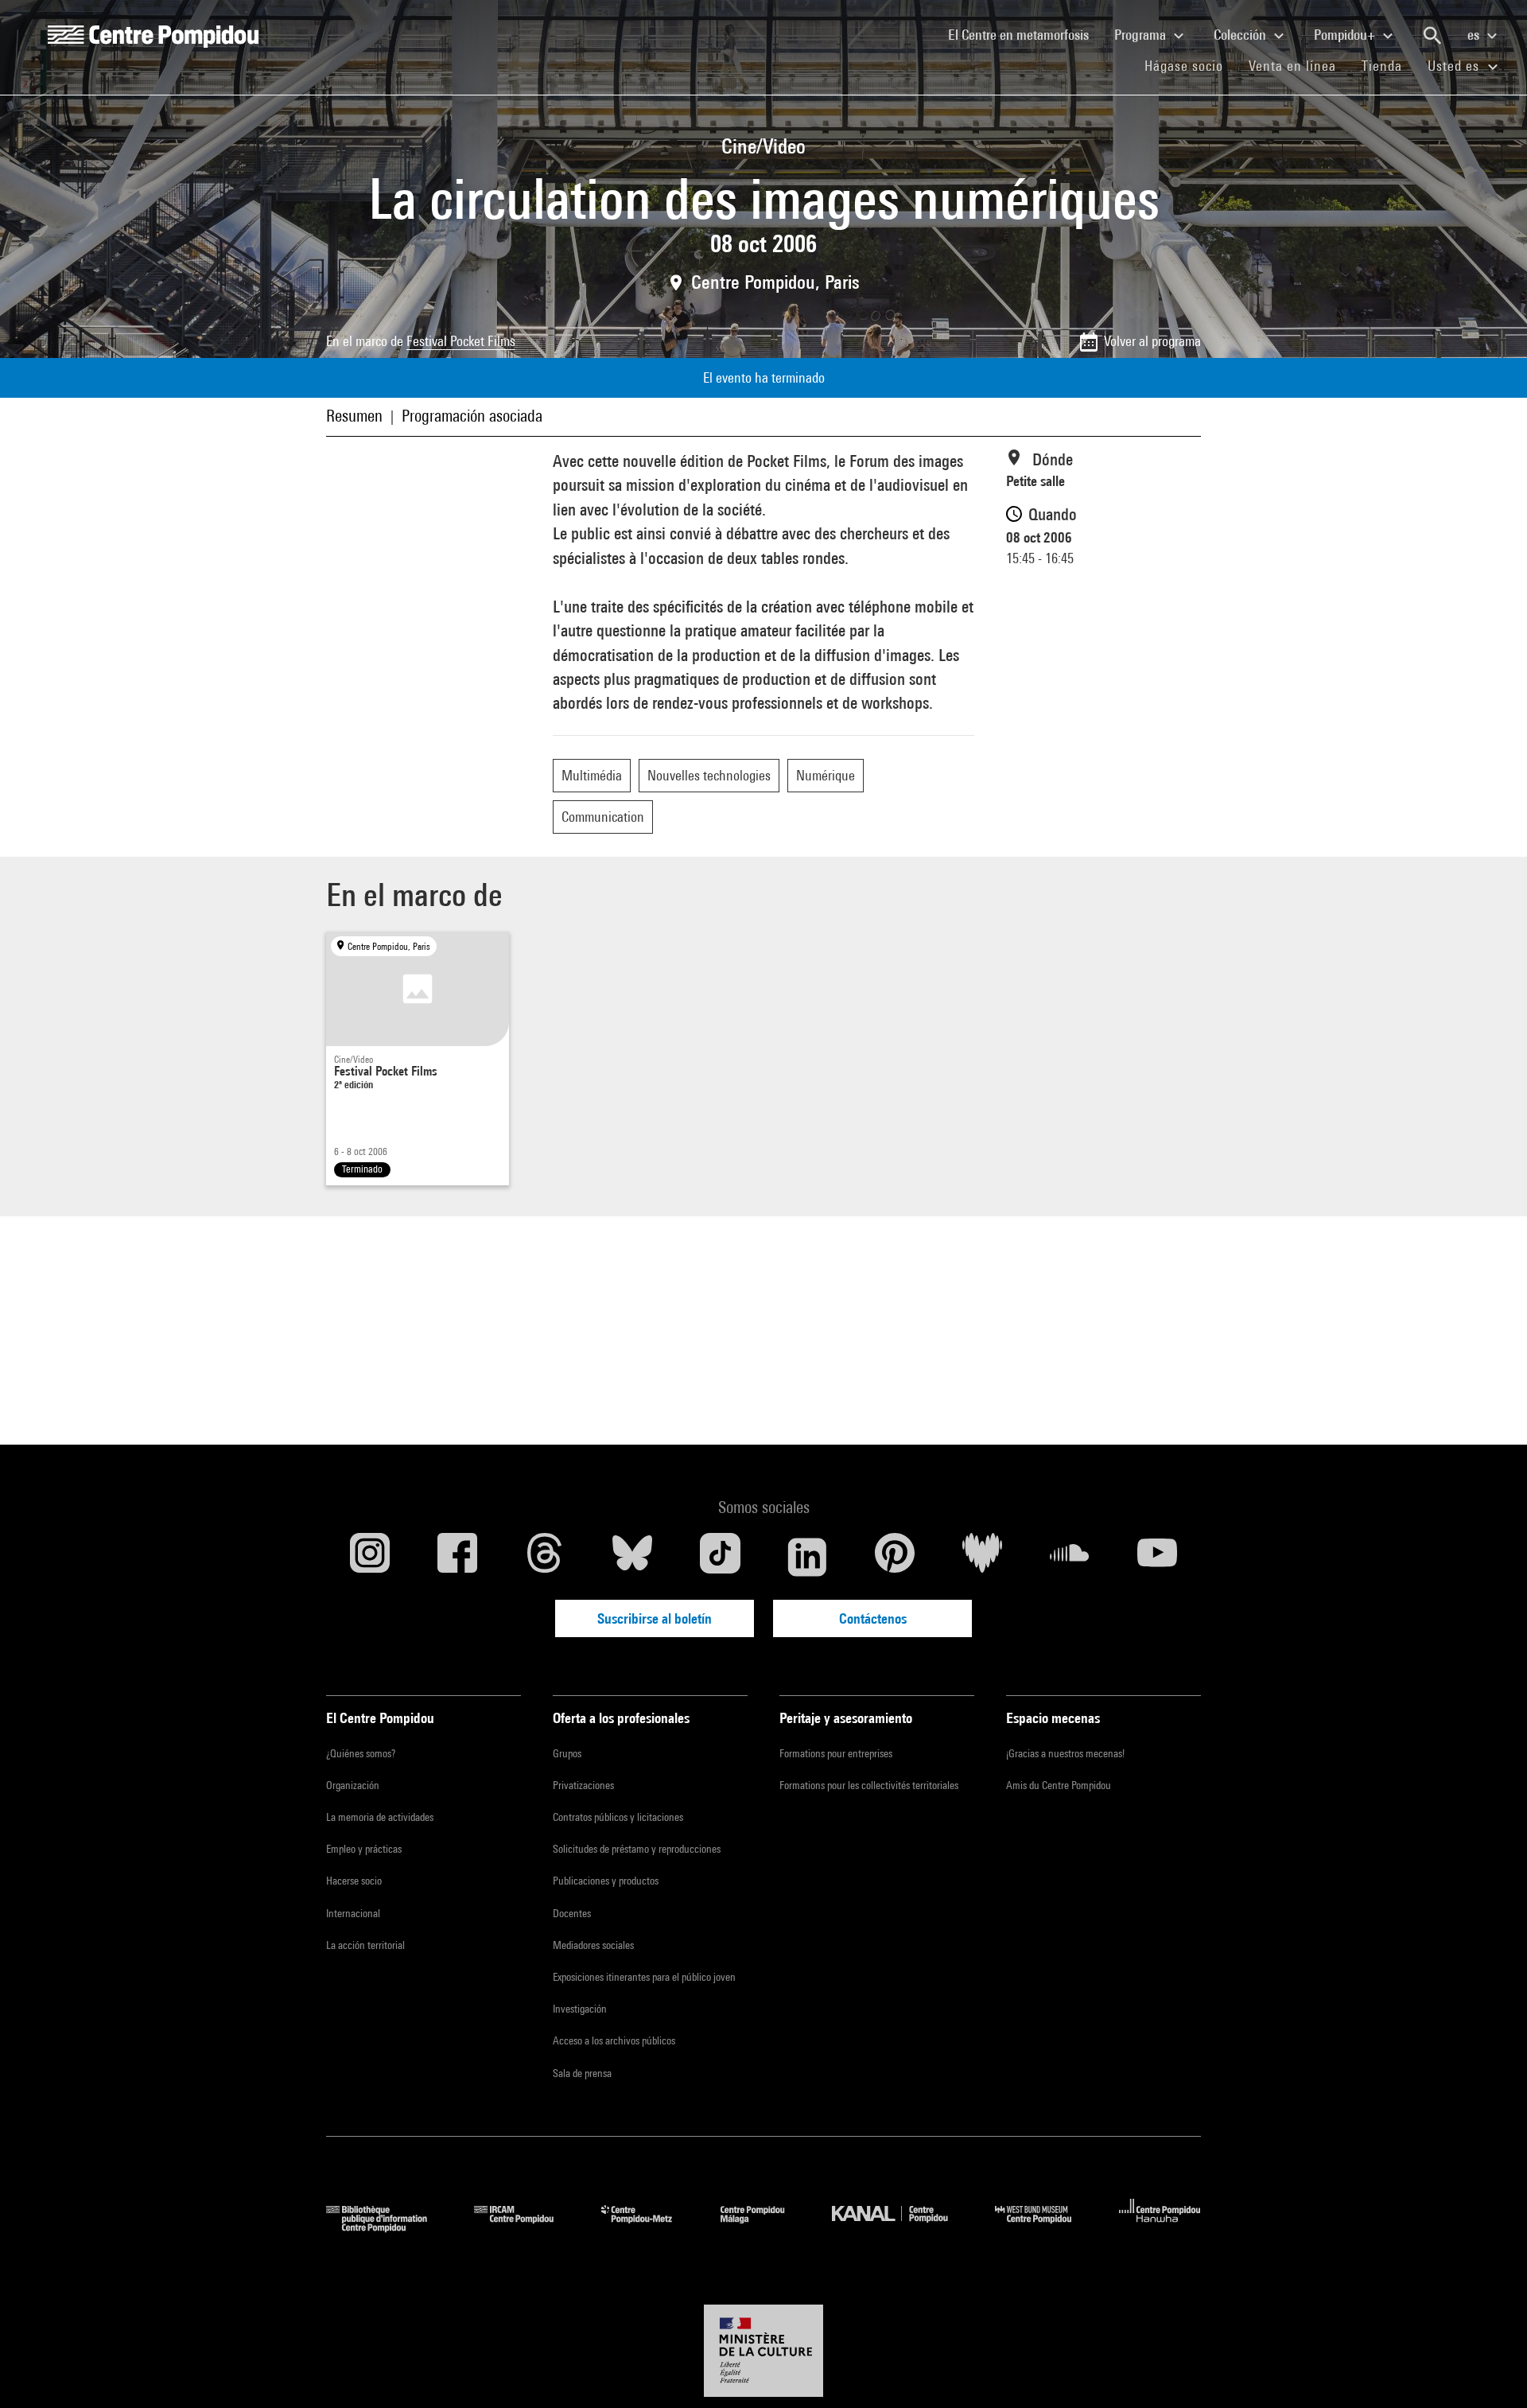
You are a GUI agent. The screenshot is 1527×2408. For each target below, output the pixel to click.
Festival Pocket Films (461, 341)
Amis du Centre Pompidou (1059, 1785)
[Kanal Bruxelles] (901, 2227)
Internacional (353, 1913)
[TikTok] (720, 1557)
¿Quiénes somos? (361, 1753)
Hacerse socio (354, 1881)
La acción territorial (365, 1945)
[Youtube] (1157, 1557)
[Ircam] (526, 2227)
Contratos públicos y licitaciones (618, 1817)
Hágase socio (1190, 65)
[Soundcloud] (1070, 1557)
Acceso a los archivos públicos (614, 2040)
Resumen (354, 416)
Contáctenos (873, 1618)
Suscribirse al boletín (655, 1618)
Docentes (572, 1913)
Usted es (1455, 66)
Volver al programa (1152, 341)
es (1475, 35)
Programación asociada (472, 416)
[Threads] (545, 1557)
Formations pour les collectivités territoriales (869, 1785)
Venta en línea (1292, 66)
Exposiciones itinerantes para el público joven (644, 1977)
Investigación (580, 2009)
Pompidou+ (1346, 35)
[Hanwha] (1160, 2227)
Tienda (1388, 65)
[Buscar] (1432, 36)
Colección (1241, 35)
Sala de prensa (582, 2073)
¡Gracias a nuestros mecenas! (1065, 1753)
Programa (1142, 35)
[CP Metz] (649, 2227)
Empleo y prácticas (364, 1849)
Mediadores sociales (593, 1945)
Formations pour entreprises (836, 1753)
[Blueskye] (632, 1557)
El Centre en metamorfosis (1025, 34)
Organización (353, 1785)
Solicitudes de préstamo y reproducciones (637, 1849)
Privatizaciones (583, 1785)
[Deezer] (982, 1557)
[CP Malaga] (764, 2227)
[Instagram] (370, 1557)
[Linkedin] (807, 1557)
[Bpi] (388, 2227)
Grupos (567, 1753)
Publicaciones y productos (606, 1881)
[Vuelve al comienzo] (1490, 2371)
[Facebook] (457, 1557)
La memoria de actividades (380, 1817)
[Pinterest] (895, 1557)
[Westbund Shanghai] (1045, 2227)
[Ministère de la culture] (763, 2351)
